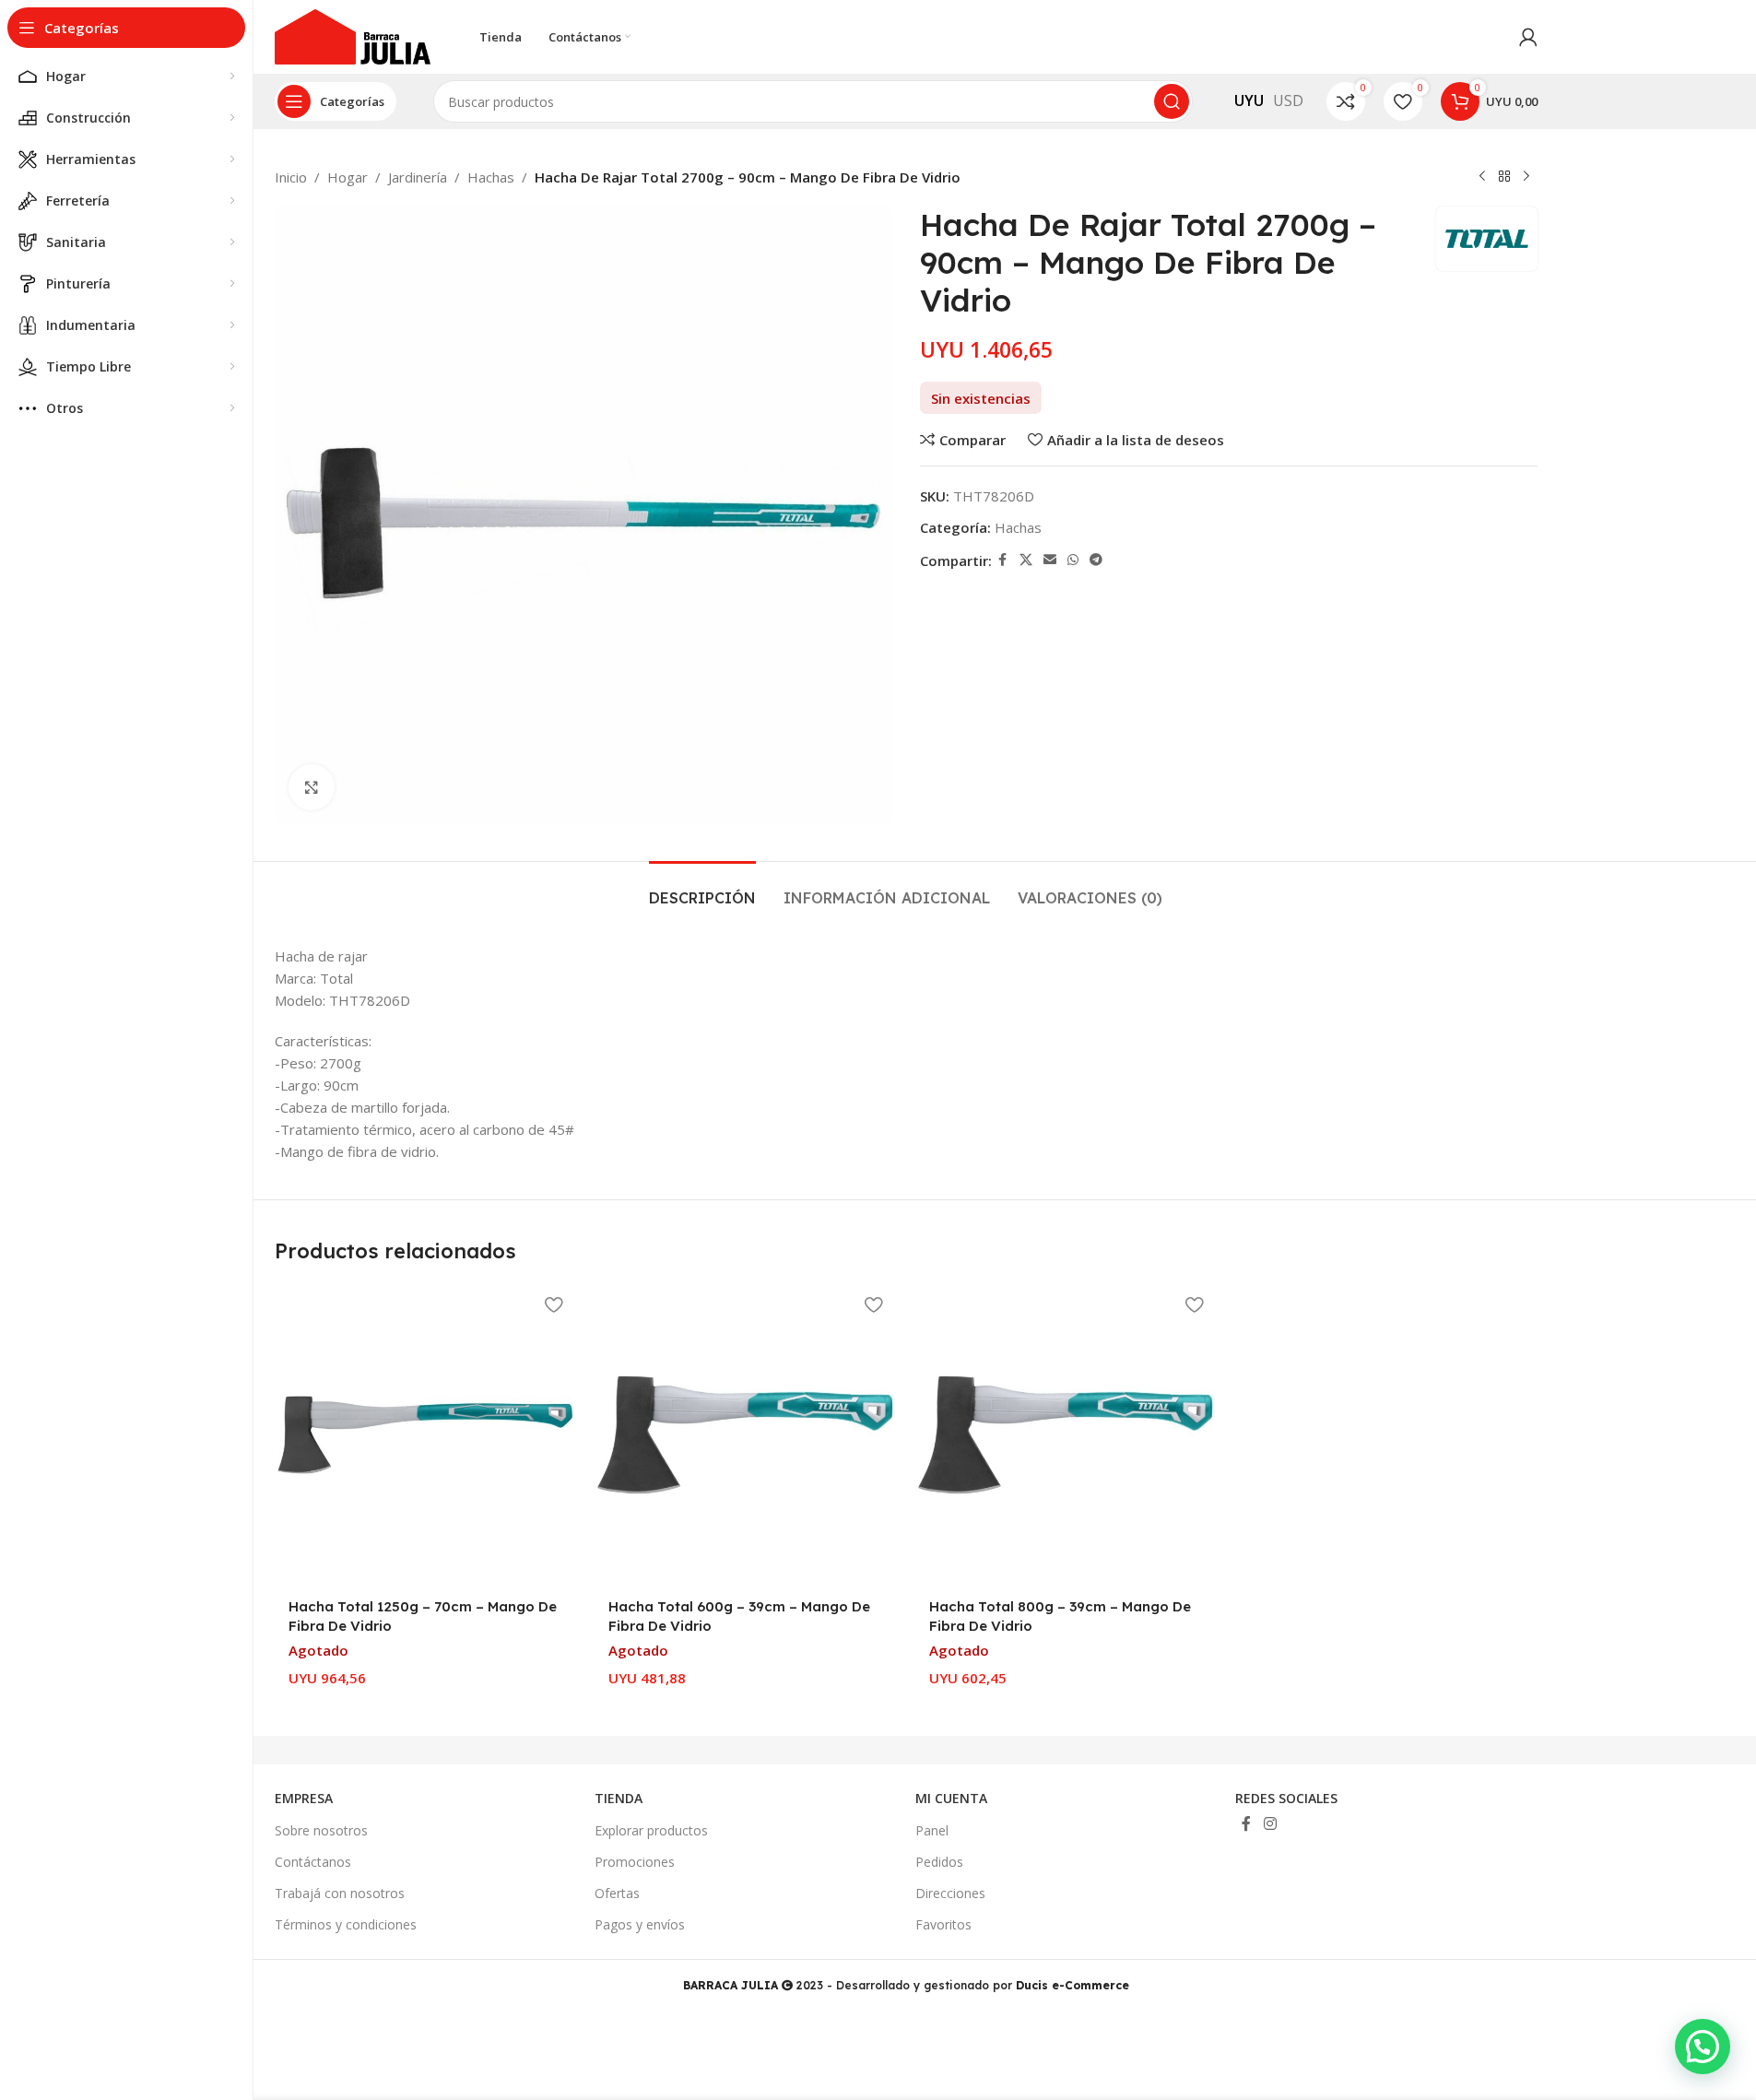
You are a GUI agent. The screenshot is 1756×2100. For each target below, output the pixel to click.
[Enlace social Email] (1050, 560)
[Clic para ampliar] (312, 787)
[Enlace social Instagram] (1270, 1823)
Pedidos (939, 1862)
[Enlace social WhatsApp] (1073, 560)
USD (1288, 100)
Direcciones (950, 1893)
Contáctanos (313, 1862)
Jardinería (418, 177)
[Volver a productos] (1504, 177)
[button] (1703, 2047)
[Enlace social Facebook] (1003, 560)
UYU (1249, 100)
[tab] (702, 889)
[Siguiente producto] (1526, 177)
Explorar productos (651, 1830)
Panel (932, 1830)
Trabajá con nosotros (340, 1893)
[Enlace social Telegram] (1096, 560)
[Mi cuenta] (1528, 37)
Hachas (491, 177)
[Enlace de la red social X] (1026, 560)
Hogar (348, 177)
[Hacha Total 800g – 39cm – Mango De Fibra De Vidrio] (1067, 1435)
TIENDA (619, 1798)
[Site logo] (353, 35)
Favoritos (943, 1924)
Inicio (291, 177)
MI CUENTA (951, 1798)
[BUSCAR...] (1172, 101)
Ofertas (617, 1893)
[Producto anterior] (1482, 177)
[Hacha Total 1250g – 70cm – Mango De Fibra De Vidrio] (426, 1435)
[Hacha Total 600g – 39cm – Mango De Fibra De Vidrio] (746, 1435)
